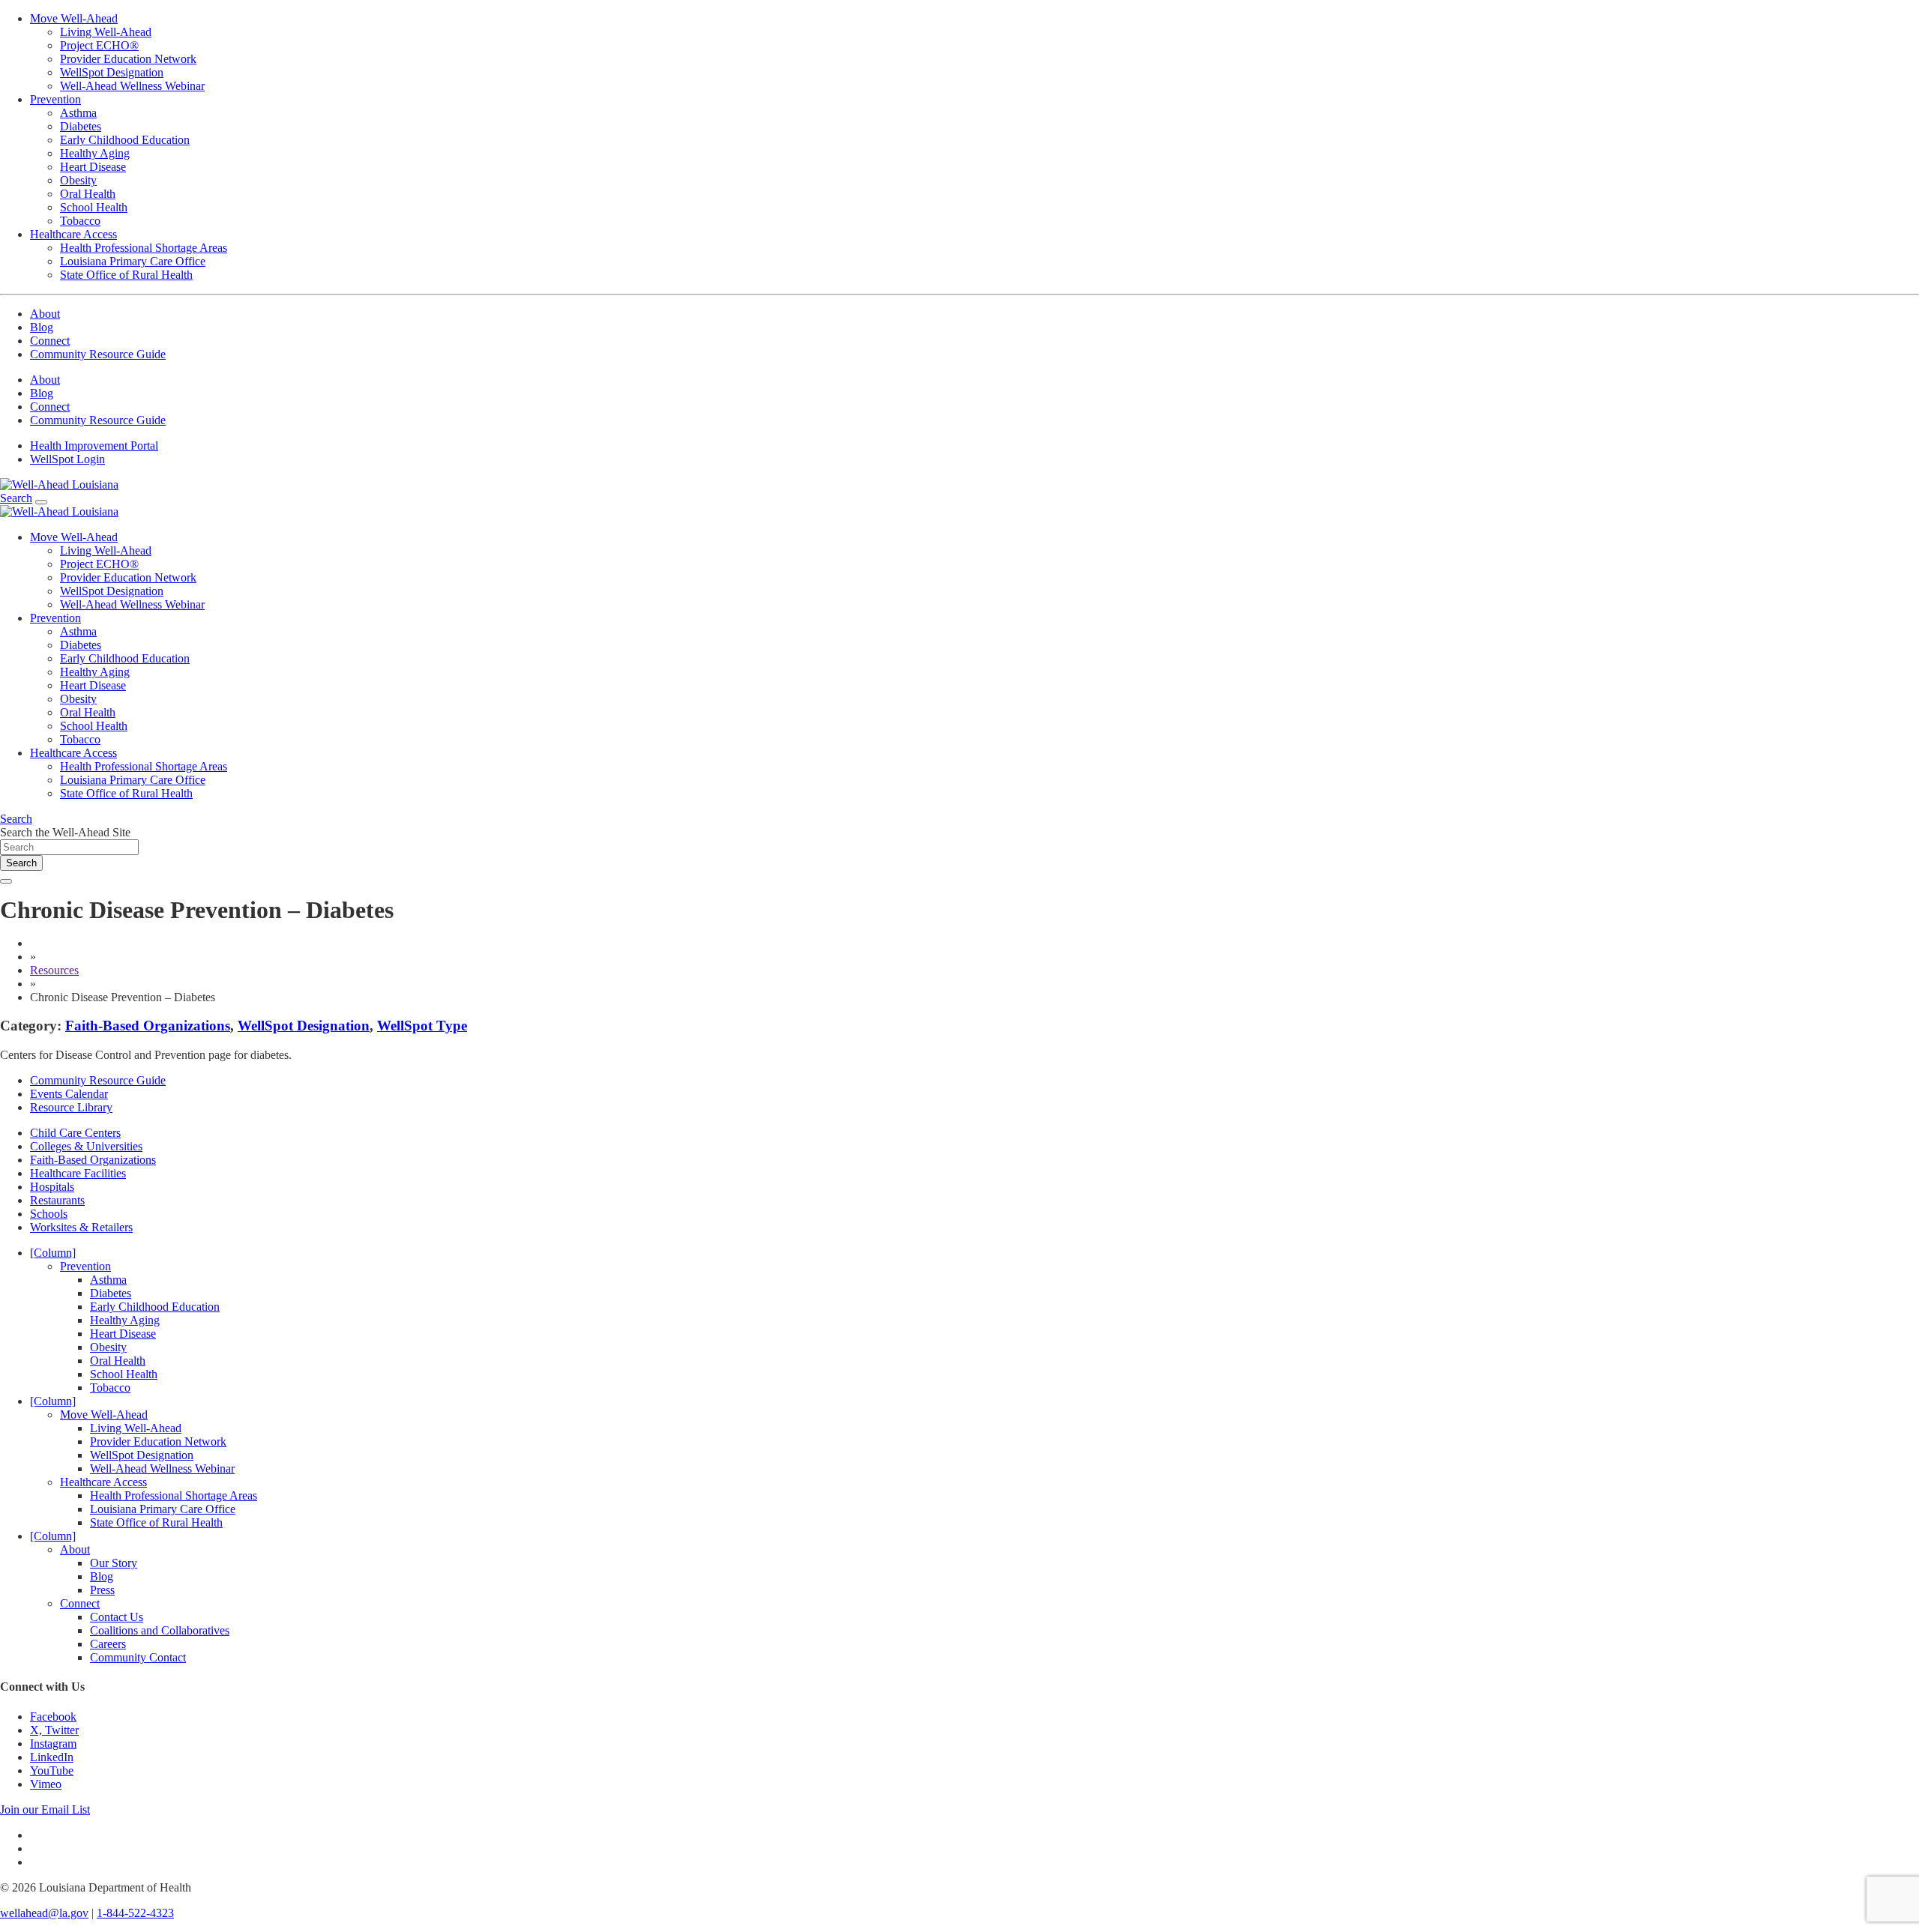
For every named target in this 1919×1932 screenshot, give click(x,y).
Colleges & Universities (86, 1146)
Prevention (55, 99)
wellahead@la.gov (44, 1913)
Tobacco (80, 221)
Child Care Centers (75, 1133)
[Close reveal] (6, 881)
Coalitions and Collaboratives (160, 1630)
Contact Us (117, 1617)
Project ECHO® (99, 45)
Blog (42, 327)
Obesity (78, 180)
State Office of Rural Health (126, 275)
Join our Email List (45, 1809)
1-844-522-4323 (135, 1913)
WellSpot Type (422, 1026)
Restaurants (57, 1200)
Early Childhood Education (125, 140)
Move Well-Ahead (74, 18)
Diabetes (81, 126)
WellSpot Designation (112, 72)
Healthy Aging (95, 153)
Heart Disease (93, 167)
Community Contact (138, 1657)
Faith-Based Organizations (148, 1026)
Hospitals (52, 1187)
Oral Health (88, 194)
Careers (108, 1644)
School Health (94, 207)
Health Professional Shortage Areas (144, 248)
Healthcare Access (73, 234)
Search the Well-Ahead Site (65, 832)
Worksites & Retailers (81, 1227)
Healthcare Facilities (78, 1173)
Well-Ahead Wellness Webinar (132, 86)
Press (102, 1590)
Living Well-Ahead (106, 32)
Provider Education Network (128, 59)
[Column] (53, 1253)
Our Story (114, 1563)
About (45, 314)
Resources (54, 970)
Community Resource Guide (98, 354)
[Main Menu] (41, 502)
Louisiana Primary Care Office (133, 261)
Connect (50, 341)
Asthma (78, 113)
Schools (49, 1214)
